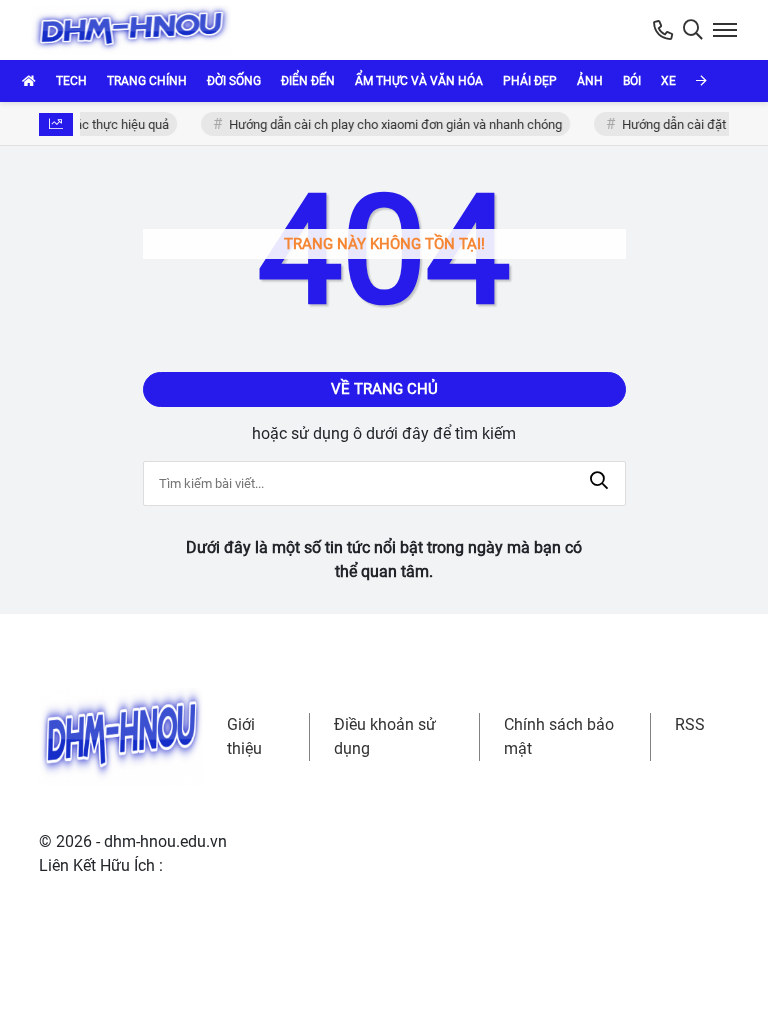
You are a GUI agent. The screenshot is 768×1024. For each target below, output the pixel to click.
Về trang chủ (384, 389)
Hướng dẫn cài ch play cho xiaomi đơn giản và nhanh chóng (392, 124)
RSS (690, 724)
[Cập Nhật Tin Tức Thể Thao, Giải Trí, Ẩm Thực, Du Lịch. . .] (135, 30)
